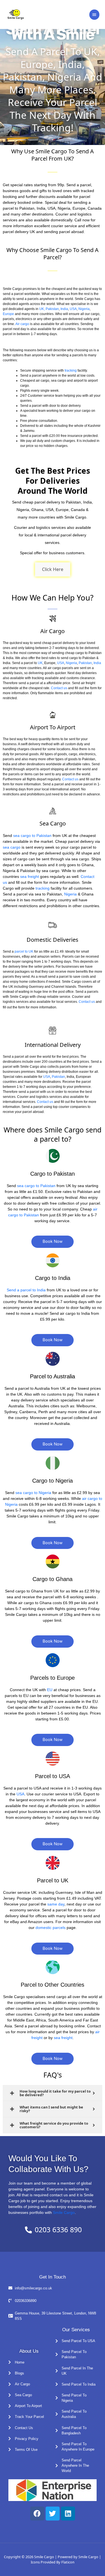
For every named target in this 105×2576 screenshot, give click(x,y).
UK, (42, 309)
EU (50, 1690)
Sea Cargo (53, 823)
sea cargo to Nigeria (33, 1493)
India (64, 309)
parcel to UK (24, 952)
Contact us (59, 688)
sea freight (30, 877)
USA (73, 309)
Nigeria (84, 309)
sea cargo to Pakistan (32, 836)
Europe (8, 314)
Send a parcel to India (26, 1290)
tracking (71, 371)
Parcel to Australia (53, 1376)
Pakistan (52, 309)
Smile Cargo (64, 2212)
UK (40, 663)
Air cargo (22, 324)
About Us (29, 2351)
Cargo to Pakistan (53, 1174)
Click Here (53, 569)
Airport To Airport (53, 727)
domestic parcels (51, 1928)
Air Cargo (53, 631)
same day (56, 1904)
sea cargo (12, 847)
